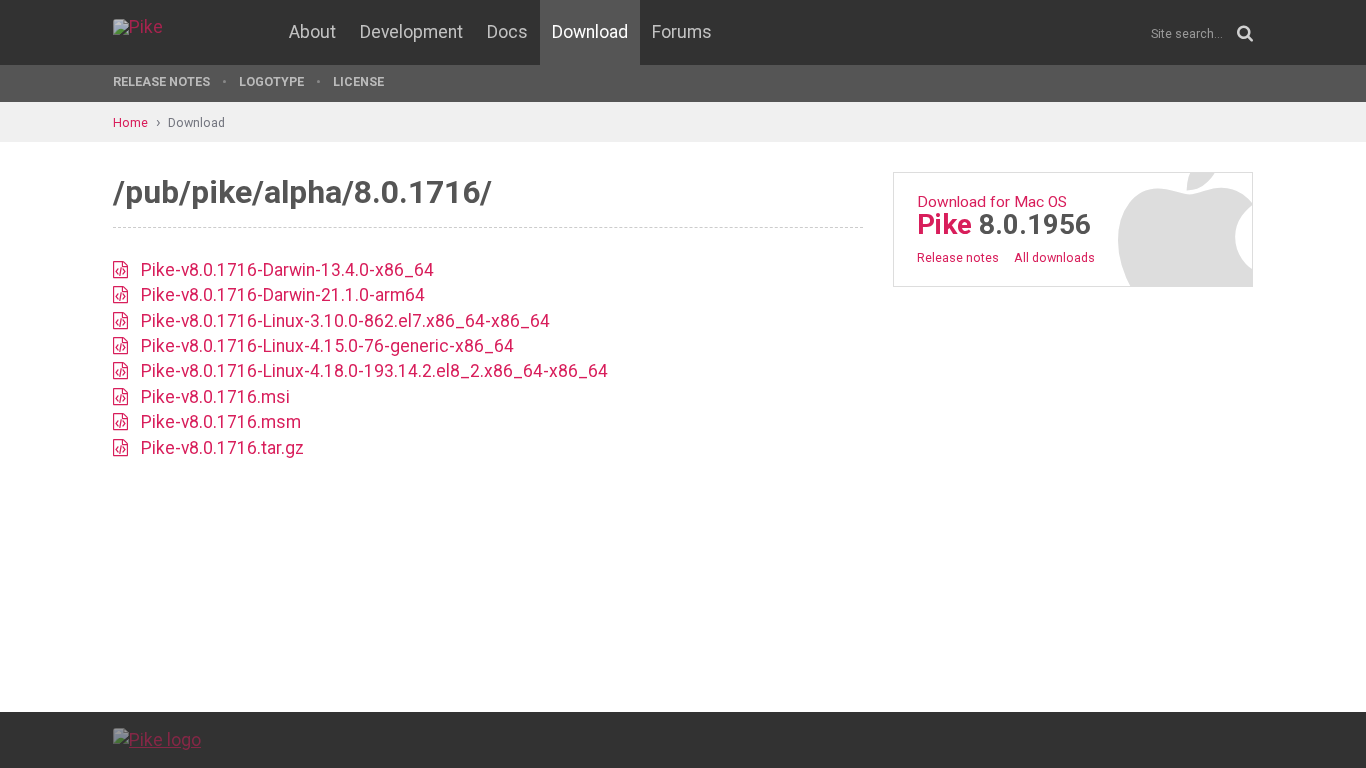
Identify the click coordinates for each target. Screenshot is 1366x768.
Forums (682, 32)
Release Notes (161, 81)
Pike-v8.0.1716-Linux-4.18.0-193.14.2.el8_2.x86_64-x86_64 (374, 371)
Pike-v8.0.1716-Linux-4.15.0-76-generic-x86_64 (327, 346)
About (312, 32)
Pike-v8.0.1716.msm (221, 422)
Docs (507, 32)
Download (590, 32)
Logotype (271, 81)
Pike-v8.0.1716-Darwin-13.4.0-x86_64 (287, 270)
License (358, 81)
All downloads (1054, 257)
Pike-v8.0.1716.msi (215, 397)
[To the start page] (157, 739)
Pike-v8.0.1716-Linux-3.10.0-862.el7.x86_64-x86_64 (345, 321)
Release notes (958, 257)
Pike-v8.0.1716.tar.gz (222, 448)
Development (411, 32)
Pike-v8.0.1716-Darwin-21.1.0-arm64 (283, 295)
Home (130, 122)
